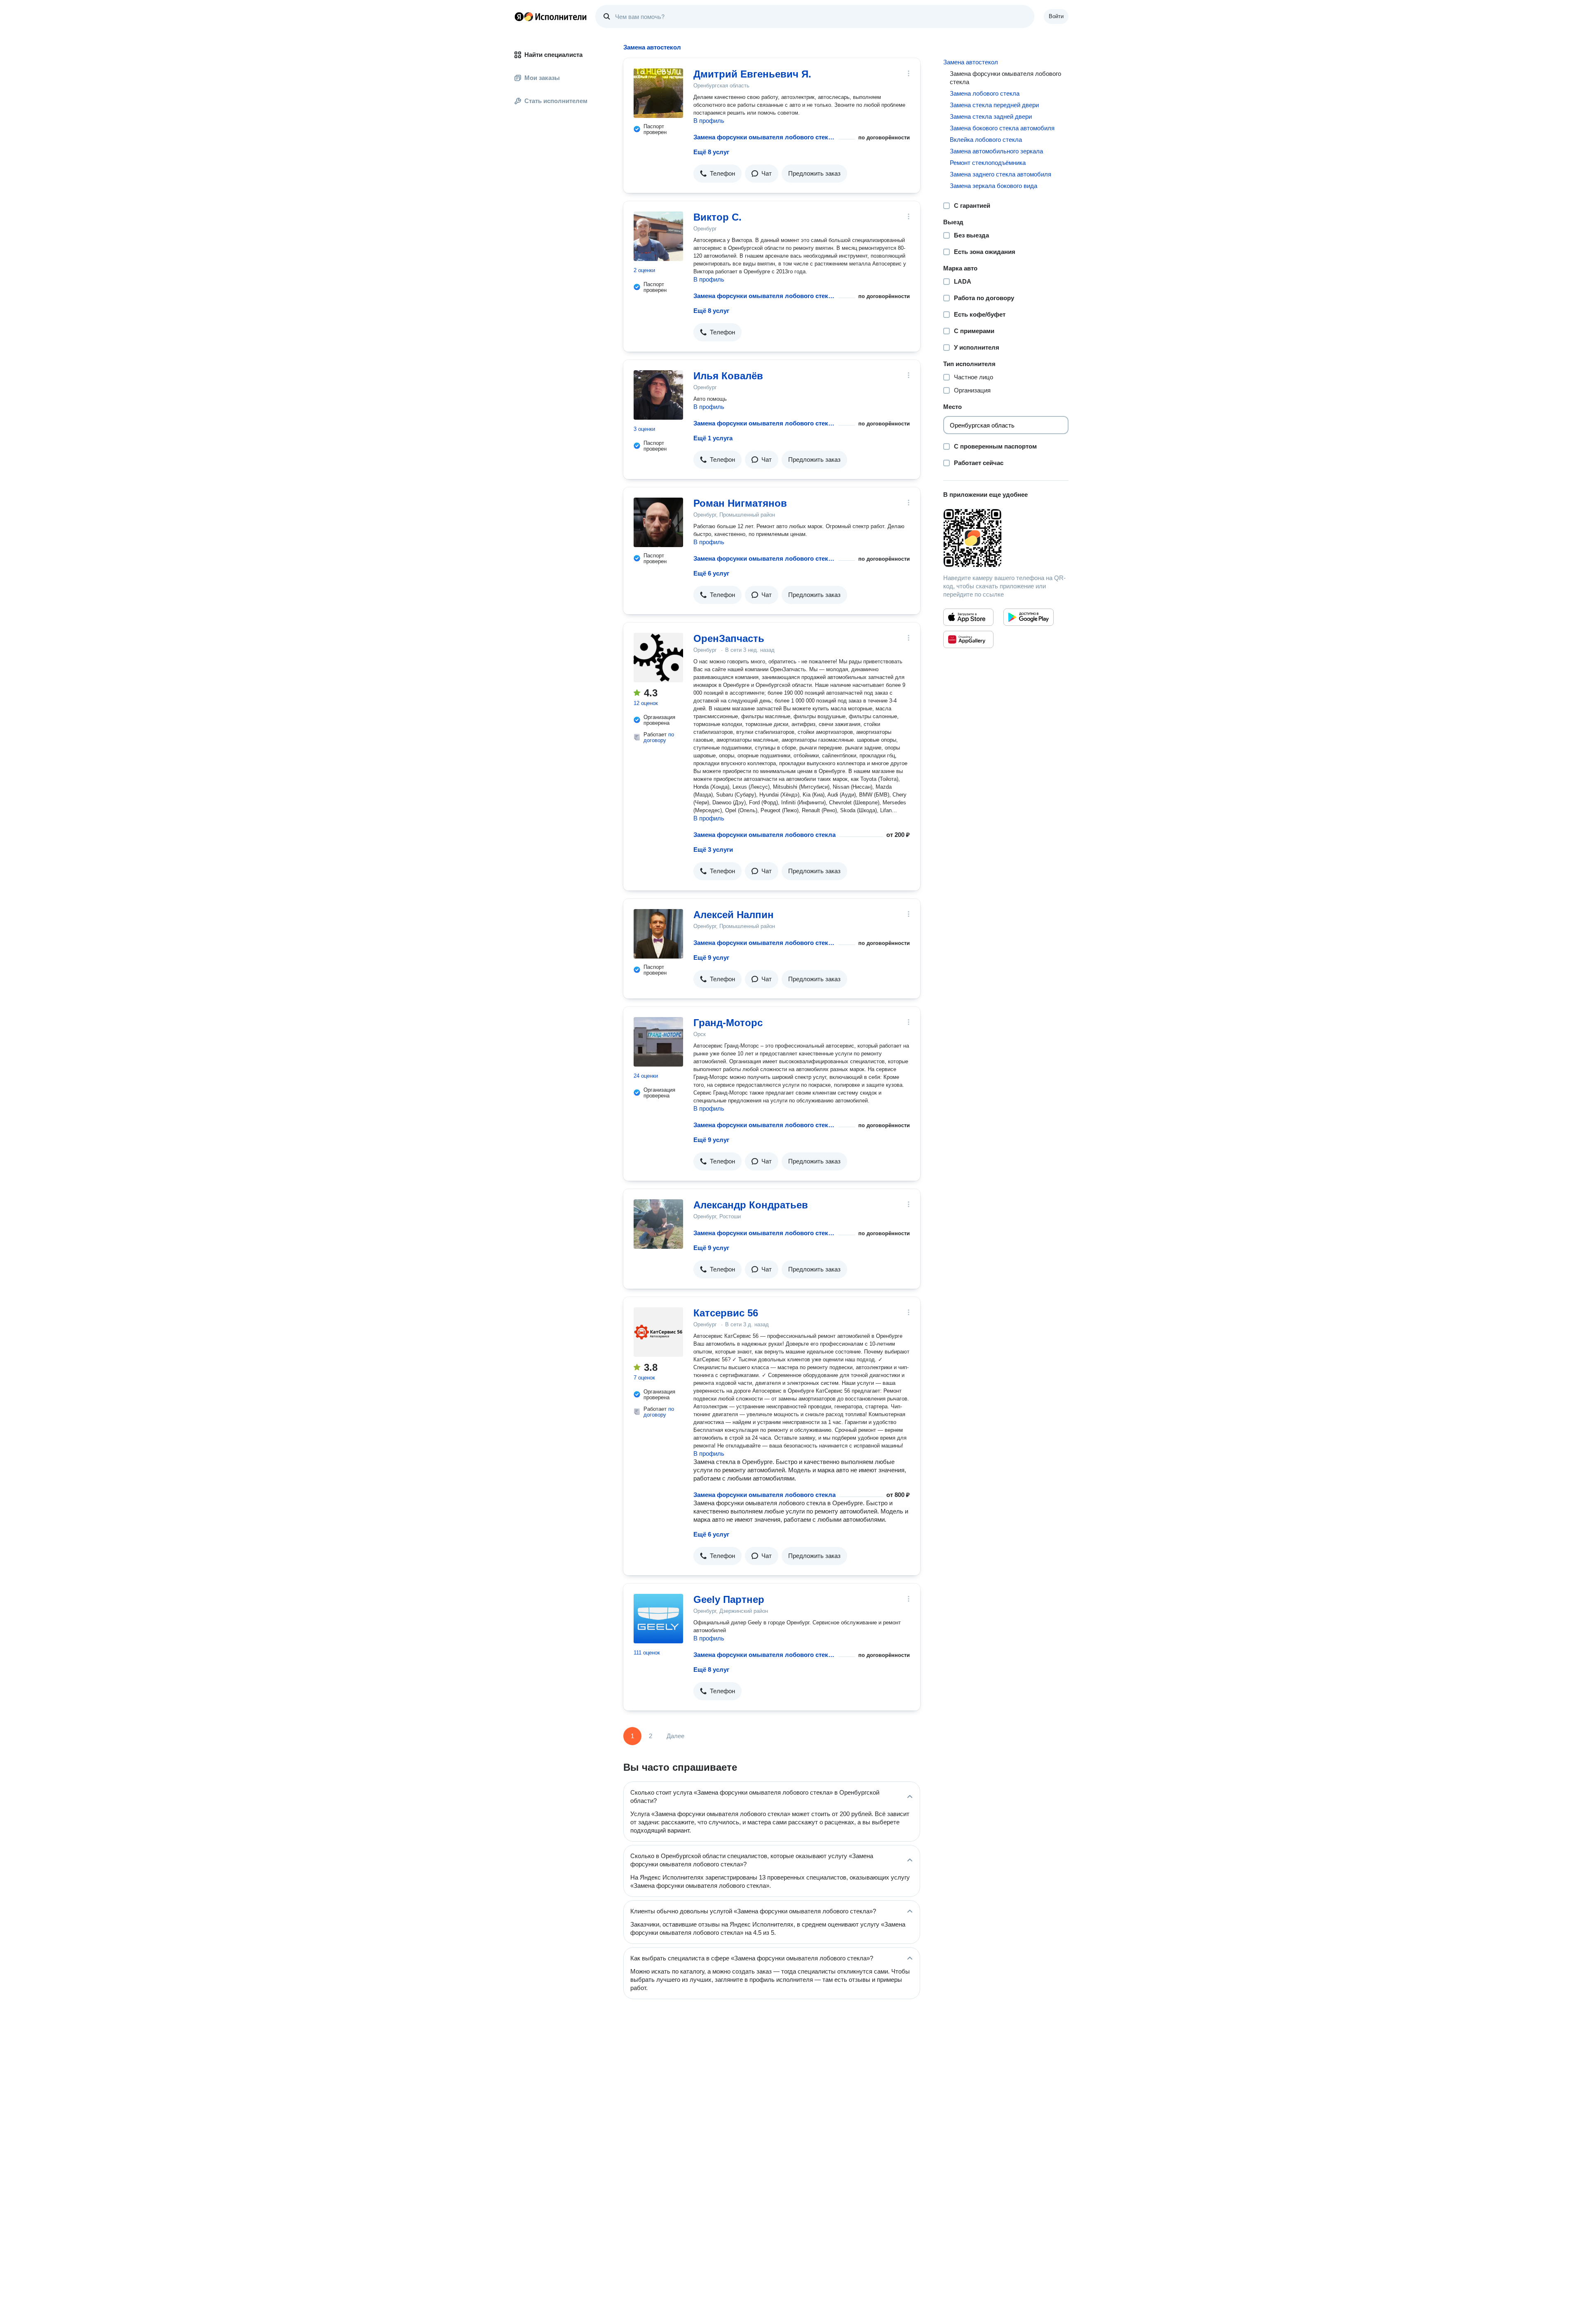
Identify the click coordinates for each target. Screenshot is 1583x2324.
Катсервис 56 (726, 1313)
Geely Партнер (729, 1599)
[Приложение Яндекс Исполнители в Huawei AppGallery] (968, 639)
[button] (718, 174)
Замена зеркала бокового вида (993, 186)
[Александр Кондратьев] (658, 1224)
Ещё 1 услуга (713, 438)
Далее (675, 1736)
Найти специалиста (553, 55)
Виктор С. (718, 217)
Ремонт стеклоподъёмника (988, 163)
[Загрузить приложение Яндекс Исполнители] (1006, 538)
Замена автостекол (971, 62)
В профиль (709, 121)
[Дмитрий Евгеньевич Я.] (658, 93)
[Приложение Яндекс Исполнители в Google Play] (1029, 617)
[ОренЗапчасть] (658, 658)
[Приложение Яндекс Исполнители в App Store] (968, 617)
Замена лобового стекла (985, 93)
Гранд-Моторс (728, 1023)
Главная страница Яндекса (519, 16)
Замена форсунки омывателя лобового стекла (764, 137)
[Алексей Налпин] (658, 934)
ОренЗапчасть (729, 638)
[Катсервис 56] (658, 1332)
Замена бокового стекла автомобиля (1002, 128)
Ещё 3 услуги (713, 849)
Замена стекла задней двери (991, 116)
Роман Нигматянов (740, 503)
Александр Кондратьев (751, 1205)
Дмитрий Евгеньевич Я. (752, 74)
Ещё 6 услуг (711, 573)
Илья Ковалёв (728, 376)
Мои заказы (542, 78)
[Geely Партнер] (658, 1619)
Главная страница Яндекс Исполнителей (551, 16)
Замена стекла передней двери (994, 105)
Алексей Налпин (734, 915)
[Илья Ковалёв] (658, 395)
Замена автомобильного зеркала (996, 151)
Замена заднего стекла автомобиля (1001, 174)
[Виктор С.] (658, 236)
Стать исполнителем (556, 101)
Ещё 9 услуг (711, 958)
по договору (659, 737)
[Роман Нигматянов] (658, 522)
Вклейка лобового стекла (986, 140)
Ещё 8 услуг (711, 152)
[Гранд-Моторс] (658, 1042)
